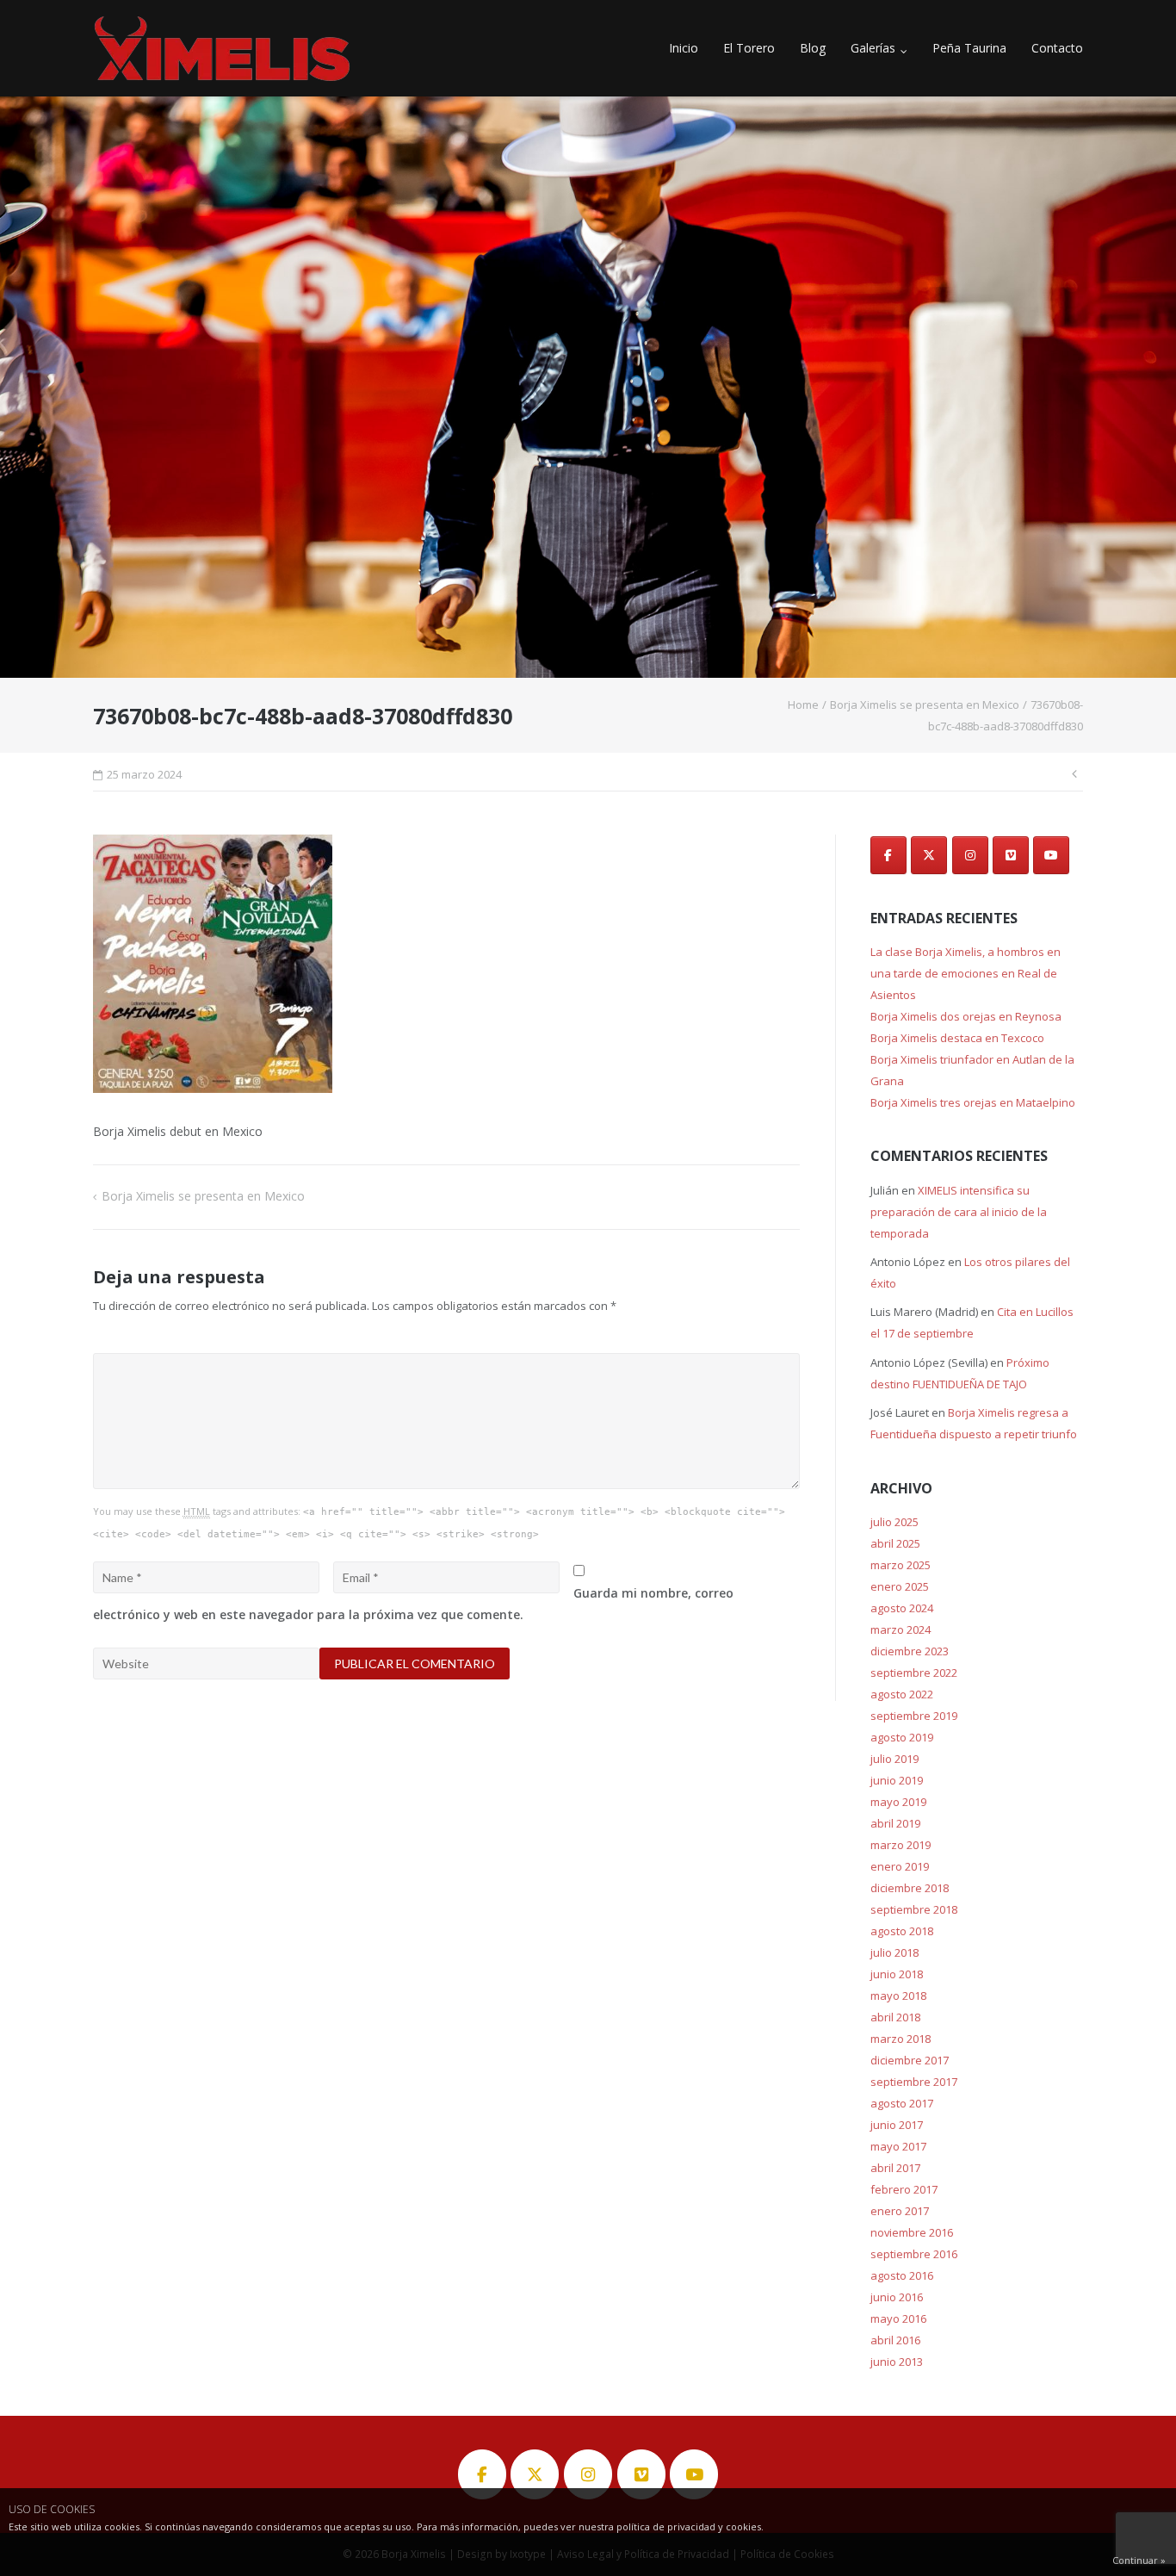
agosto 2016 (902, 2275)
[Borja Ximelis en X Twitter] (929, 855)
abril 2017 (895, 2168)
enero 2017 (900, 2211)
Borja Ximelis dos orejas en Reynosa (966, 1016)
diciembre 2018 (910, 1888)
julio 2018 (894, 1952)
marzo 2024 (901, 1629)
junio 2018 (897, 1974)
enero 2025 (900, 1586)
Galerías (873, 48)
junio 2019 (897, 1780)
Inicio (684, 48)
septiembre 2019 (914, 1716)
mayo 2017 (898, 2146)
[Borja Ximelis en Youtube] (1051, 855)
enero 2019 (900, 1866)
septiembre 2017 (914, 2082)
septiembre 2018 (914, 1909)
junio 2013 (897, 2362)
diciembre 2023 (910, 1651)
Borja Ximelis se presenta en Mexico (925, 705)
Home (803, 705)
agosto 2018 (902, 1931)
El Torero (749, 48)
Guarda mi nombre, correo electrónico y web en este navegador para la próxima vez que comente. (413, 1604)
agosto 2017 (902, 2103)
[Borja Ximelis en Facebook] (888, 855)
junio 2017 (897, 2125)
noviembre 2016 (912, 2232)
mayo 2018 (898, 1996)
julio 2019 (894, 1759)
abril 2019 (895, 1823)
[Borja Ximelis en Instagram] (970, 855)
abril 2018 (895, 2017)
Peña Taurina (969, 48)
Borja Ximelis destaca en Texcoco (957, 1038)
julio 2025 (894, 1522)
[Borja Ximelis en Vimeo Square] (1011, 855)
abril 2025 (895, 1543)
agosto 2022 (902, 1694)
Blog (813, 48)
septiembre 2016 (914, 2254)
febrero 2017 (904, 2189)
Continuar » (1139, 2560)
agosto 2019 (902, 1737)
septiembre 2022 (914, 1673)
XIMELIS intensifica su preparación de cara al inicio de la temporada (959, 1212)
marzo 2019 (901, 1845)
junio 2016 (897, 2297)
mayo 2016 (898, 2318)
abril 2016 (895, 2340)
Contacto (1057, 48)
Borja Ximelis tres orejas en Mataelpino (973, 1102)
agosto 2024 (902, 1608)
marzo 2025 (901, 1565)
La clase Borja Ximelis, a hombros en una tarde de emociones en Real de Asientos (966, 973)
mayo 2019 (898, 1802)
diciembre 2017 (910, 2060)
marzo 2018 (901, 2039)
